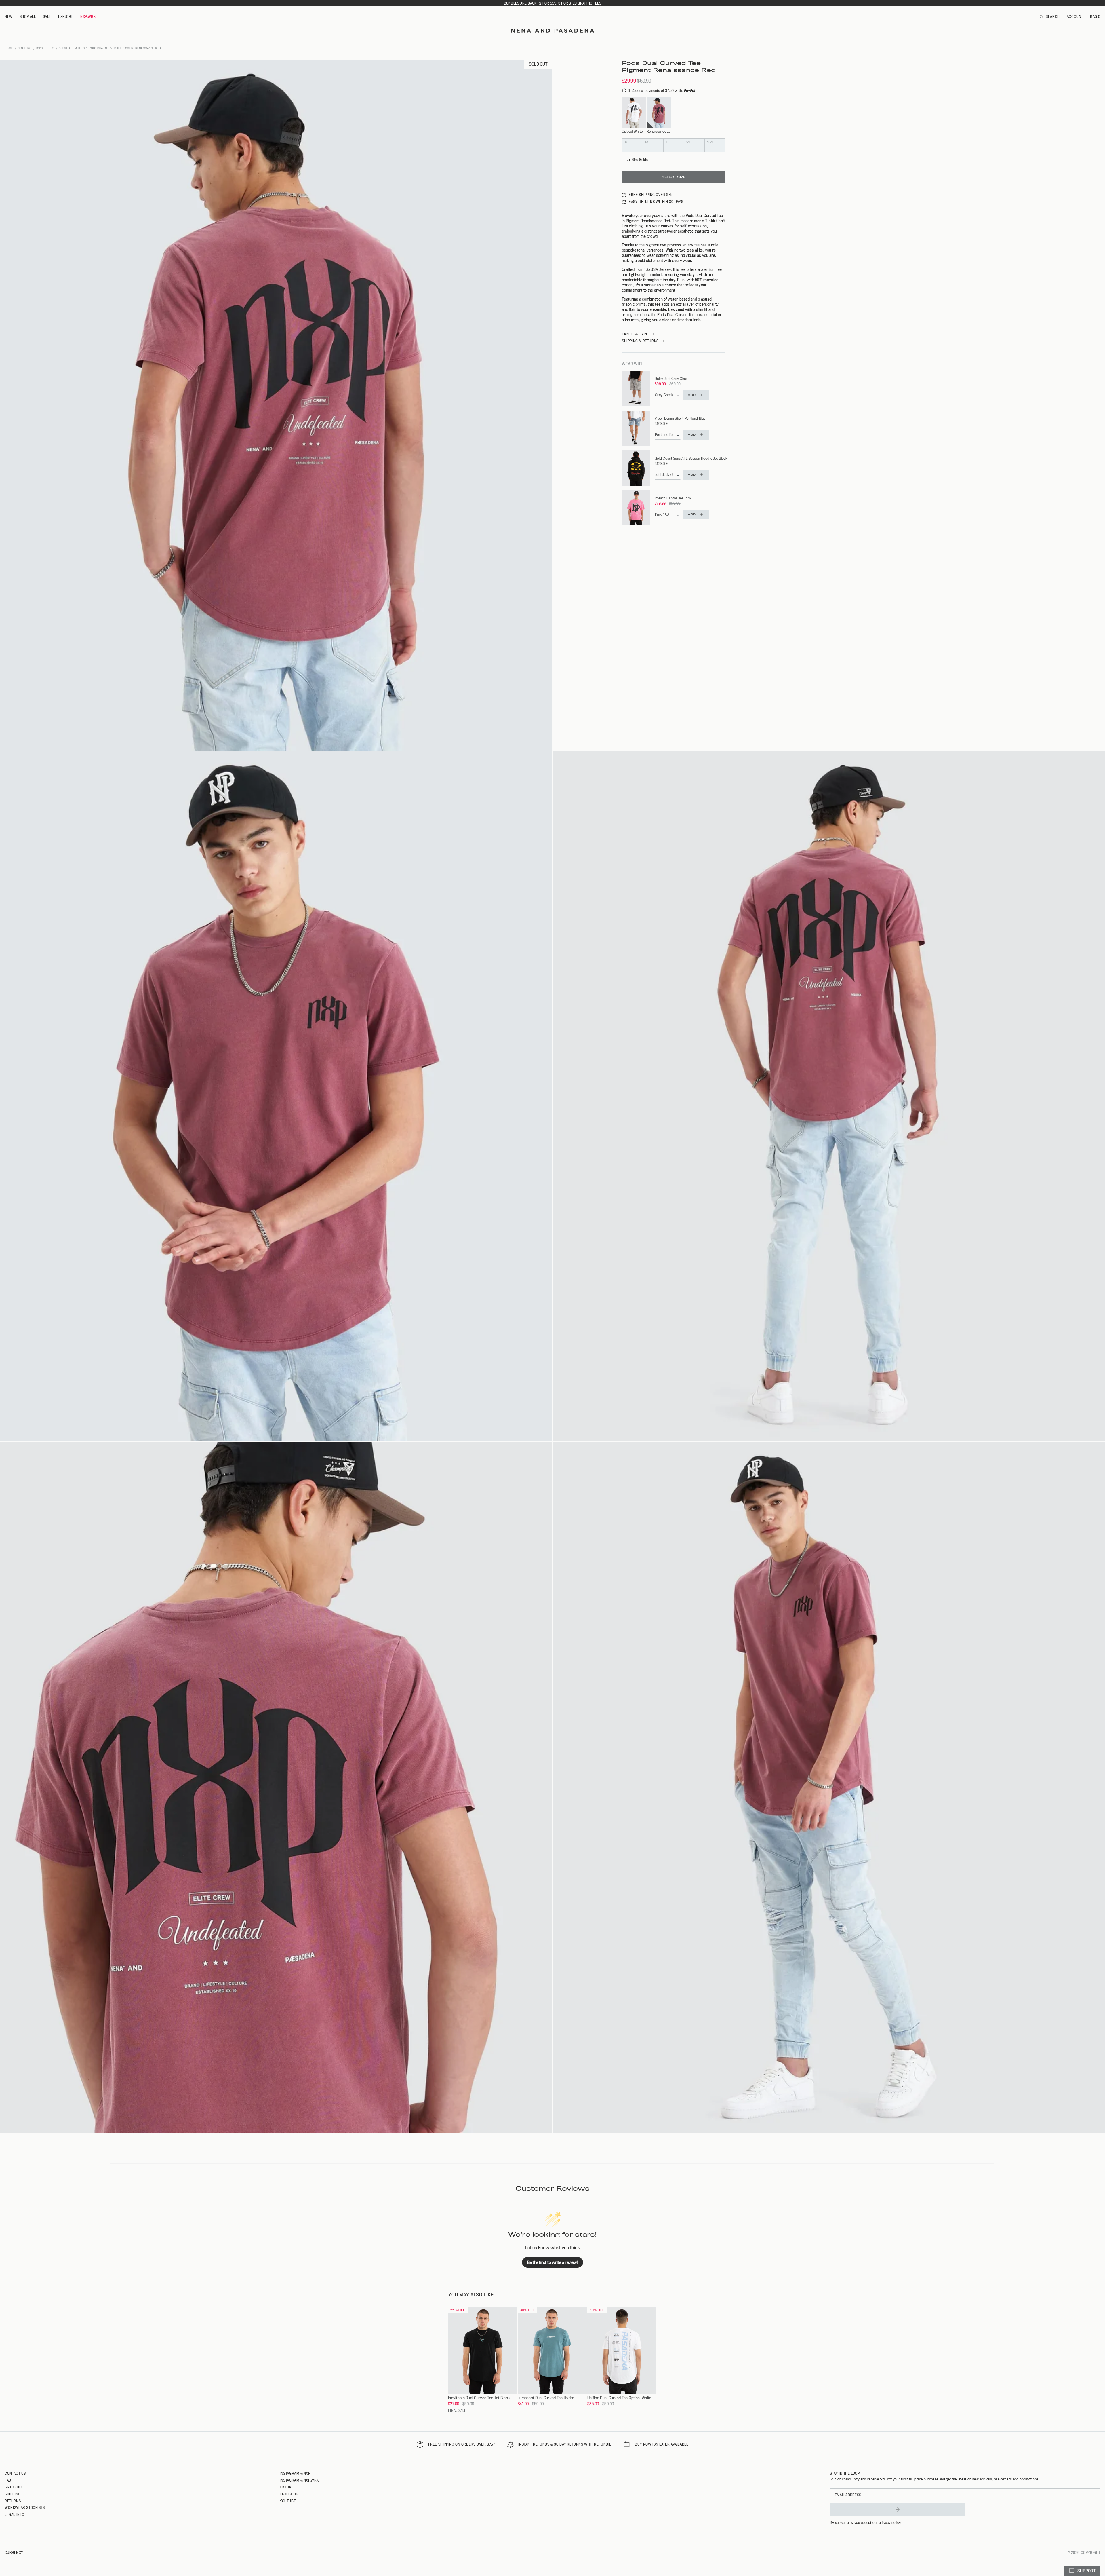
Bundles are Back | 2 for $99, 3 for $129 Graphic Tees (553, 3)
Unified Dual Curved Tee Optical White (619, 2398)
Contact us (15, 2473)
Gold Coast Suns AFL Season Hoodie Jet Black (691, 458)
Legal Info (15, 2514)
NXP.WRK (88, 16)
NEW (9, 16)
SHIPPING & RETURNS (640, 341)
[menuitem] (9, 17)
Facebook (289, 2494)
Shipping (13, 2494)
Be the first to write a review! (552, 2262)
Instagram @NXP (295, 2473)
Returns (13, 2501)
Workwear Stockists (25, 2507)
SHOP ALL (28, 16)
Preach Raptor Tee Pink (673, 498)
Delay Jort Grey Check (672, 379)
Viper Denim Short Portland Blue (680, 418)
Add (692, 395)
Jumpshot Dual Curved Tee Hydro (546, 2398)
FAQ (8, 2480)
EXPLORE (66, 16)
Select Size (674, 177)
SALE (47, 16)
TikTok (286, 2487)
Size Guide (14, 2487)
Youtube (288, 2501)
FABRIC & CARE (635, 334)
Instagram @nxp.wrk (299, 2480)
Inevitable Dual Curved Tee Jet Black (479, 2398)
